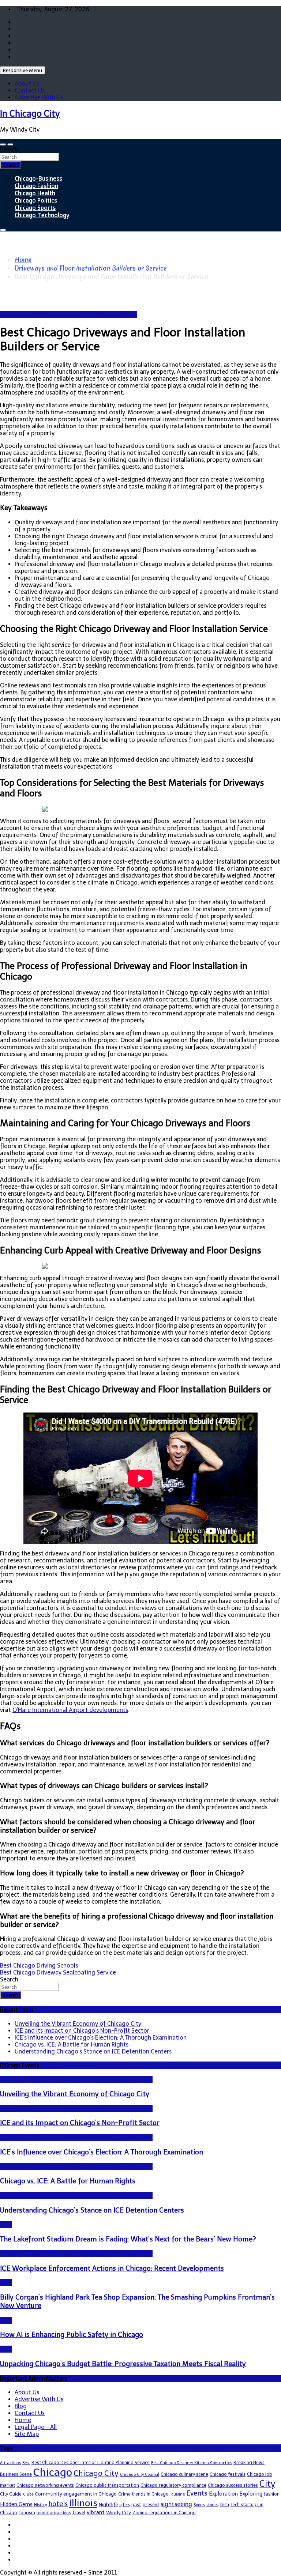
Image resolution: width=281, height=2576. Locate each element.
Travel (79, 2513)
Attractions (10, 2463)
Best (26, 2463)
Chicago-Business (38, 178)
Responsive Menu (23, 70)
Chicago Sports (35, 208)
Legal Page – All (36, 2427)
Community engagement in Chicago (76, 2494)
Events (197, 2493)
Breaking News (249, 2462)
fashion (272, 2494)
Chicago (53, 2472)
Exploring (251, 2494)
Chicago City (96, 2473)
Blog (6, 2224)
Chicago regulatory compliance (173, 2485)
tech (224, 2505)
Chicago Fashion (36, 186)
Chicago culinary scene (184, 2474)
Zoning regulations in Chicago (164, 2513)
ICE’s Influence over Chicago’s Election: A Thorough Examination (101, 2038)
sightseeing (176, 2504)
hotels (58, 2504)
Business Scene (16, 2474)
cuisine (178, 2494)
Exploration (223, 2494)
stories (212, 2505)
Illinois (83, 2503)
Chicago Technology (42, 215)
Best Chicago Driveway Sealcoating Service (58, 1972)
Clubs (28, 2494)
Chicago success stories (233, 2485)
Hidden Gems (16, 2504)
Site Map (27, 2434)
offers (125, 2505)
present (151, 2505)
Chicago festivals (228, 2474)
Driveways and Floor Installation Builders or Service (69, 314)
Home (23, 2420)
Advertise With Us (39, 97)
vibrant (96, 2512)
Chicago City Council (140, 2475)
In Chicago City (30, 114)
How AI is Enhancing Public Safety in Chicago (72, 2334)
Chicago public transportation (107, 2485)
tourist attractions (54, 2513)
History (40, 2505)
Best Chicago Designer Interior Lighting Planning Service (91, 2462)
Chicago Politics (36, 200)
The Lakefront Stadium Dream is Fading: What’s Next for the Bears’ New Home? (128, 2239)
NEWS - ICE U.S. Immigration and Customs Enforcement (76, 2079)
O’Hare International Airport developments (70, 1710)
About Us (27, 84)
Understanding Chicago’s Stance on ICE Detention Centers (93, 2051)
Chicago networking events (45, 2485)
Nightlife (108, 2505)
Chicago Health (35, 193)
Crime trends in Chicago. (144, 2494)
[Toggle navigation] (3, 144)
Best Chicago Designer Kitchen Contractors (192, 2463)
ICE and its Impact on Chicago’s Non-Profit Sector (82, 2031)
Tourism (27, 2513)
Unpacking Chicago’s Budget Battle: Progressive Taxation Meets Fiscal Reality (123, 2364)
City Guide (11, 2494)
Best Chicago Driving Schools (39, 1966)
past (136, 2505)
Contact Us (30, 90)
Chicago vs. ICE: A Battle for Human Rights (72, 2045)
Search (9, 149)
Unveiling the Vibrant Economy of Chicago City (78, 2024)
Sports (199, 2505)
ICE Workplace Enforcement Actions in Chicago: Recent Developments (112, 2268)
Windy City (119, 2513)
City (267, 2484)
